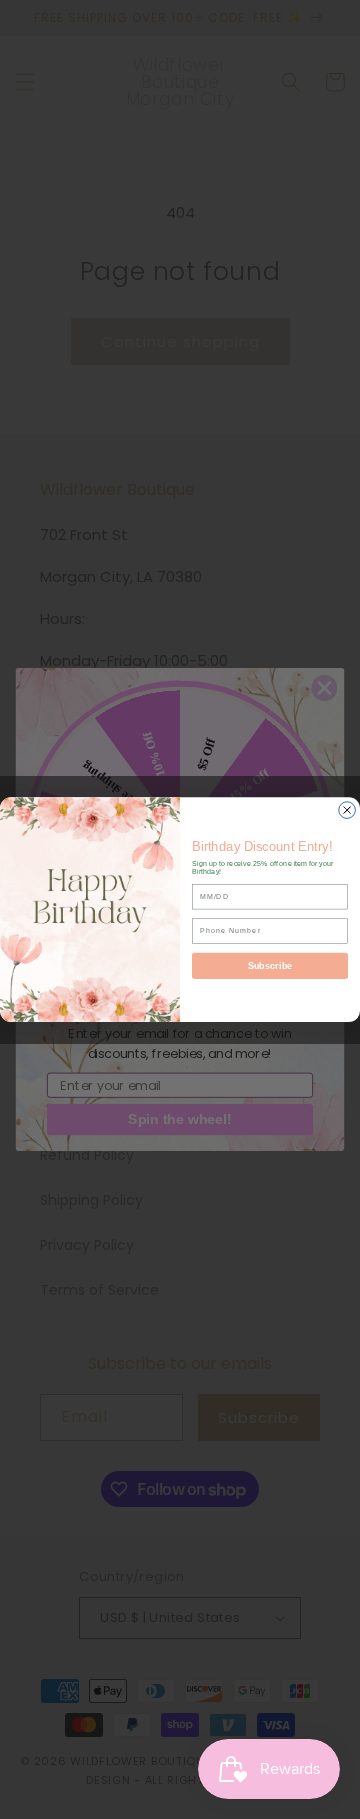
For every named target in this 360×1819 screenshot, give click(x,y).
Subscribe (270, 966)
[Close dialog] (347, 810)
